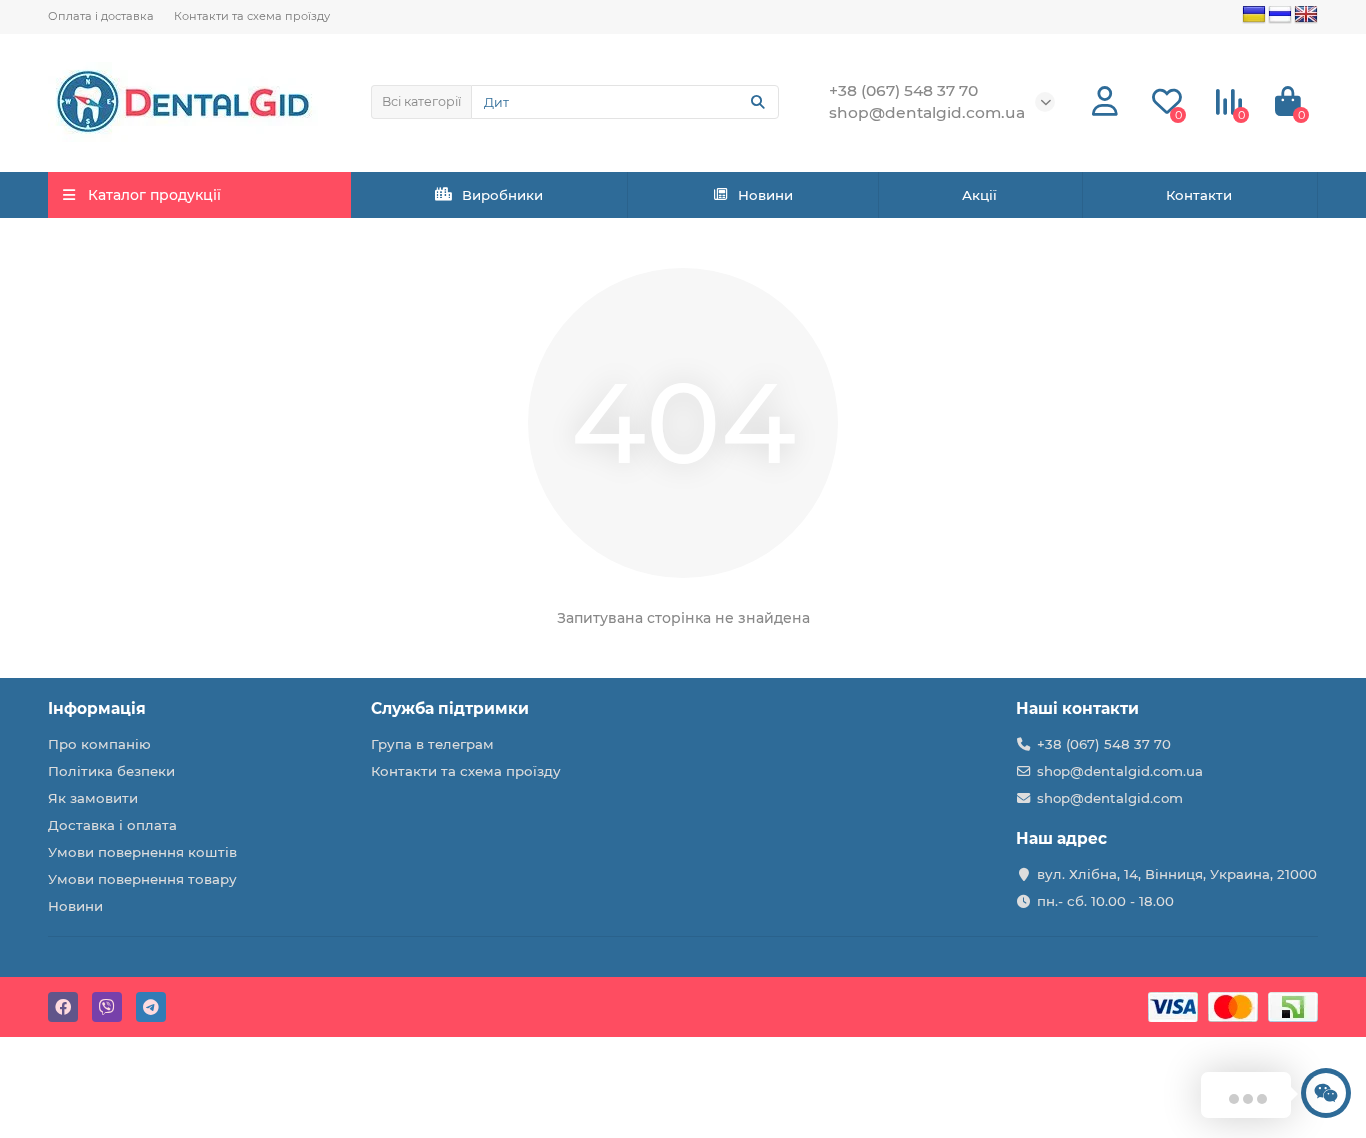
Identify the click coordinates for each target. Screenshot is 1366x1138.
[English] (1306, 15)
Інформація (97, 708)
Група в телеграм (432, 744)
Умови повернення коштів (142, 852)
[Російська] (1280, 15)
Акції (979, 195)
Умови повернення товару (142, 879)
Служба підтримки (450, 708)
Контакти (1199, 195)
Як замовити (93, 798)
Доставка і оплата (112, 825)
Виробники (502, 195)
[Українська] (1254, 15)
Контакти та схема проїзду (252, 16)
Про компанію (99, 744)
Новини (765, 195)
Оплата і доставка (101, 16)
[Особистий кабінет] (1105, 102)
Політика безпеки (111, 771)
